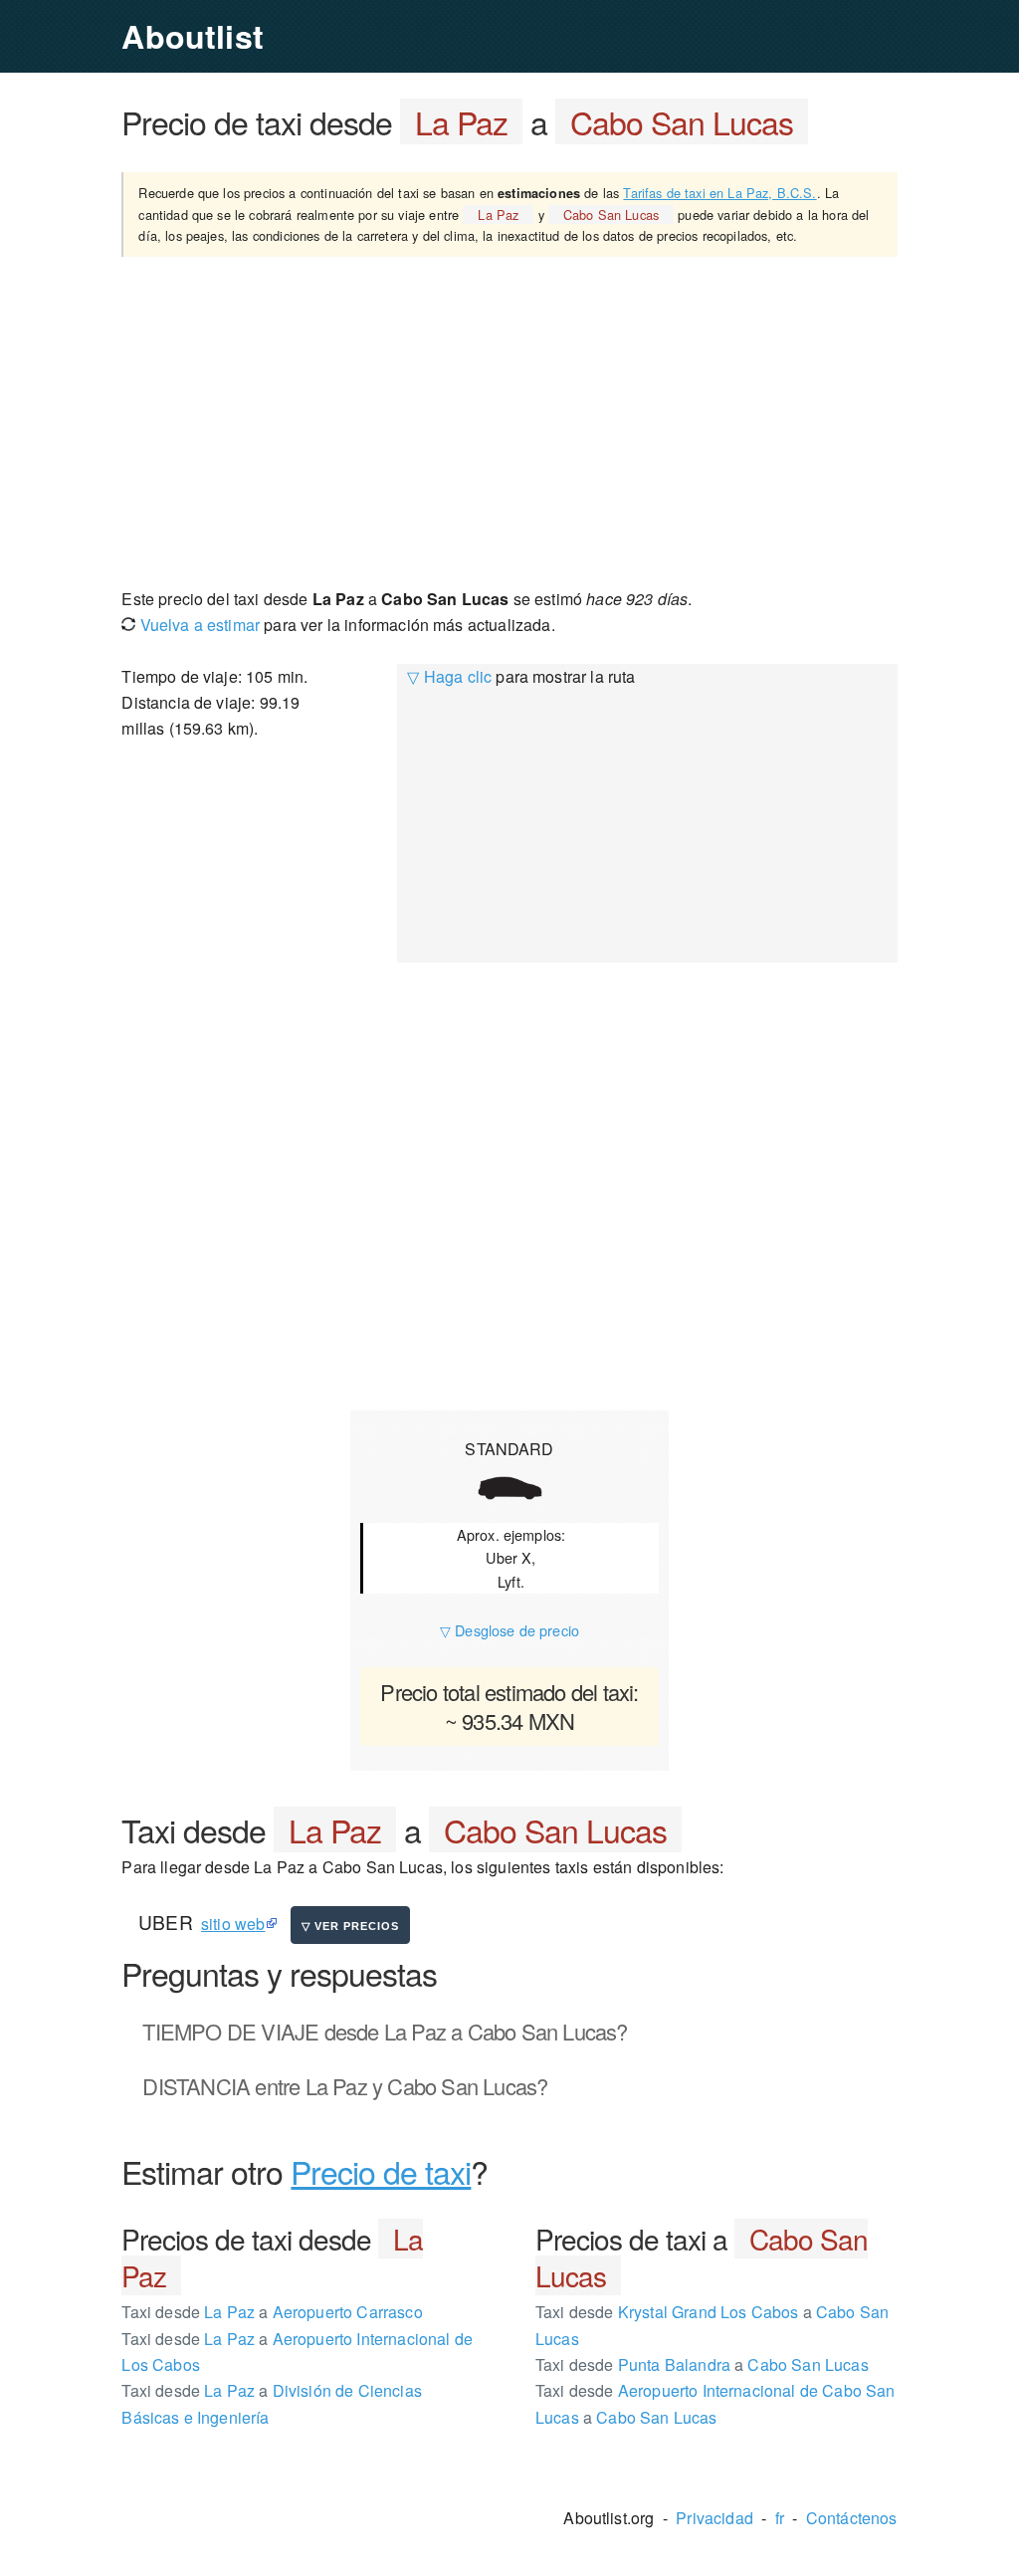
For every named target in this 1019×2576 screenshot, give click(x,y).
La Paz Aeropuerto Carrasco (272, 2312)
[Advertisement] (509, 421)
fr (780, 2518)
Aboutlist (192, 36)
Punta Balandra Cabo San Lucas (702, 2364)
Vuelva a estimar (198, 625)
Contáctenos (852, 2518)
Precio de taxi (381, 2171)
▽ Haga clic (449, 676)
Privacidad (714, 2518)
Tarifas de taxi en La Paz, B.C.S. (719, 193)
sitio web (233, 1924)
